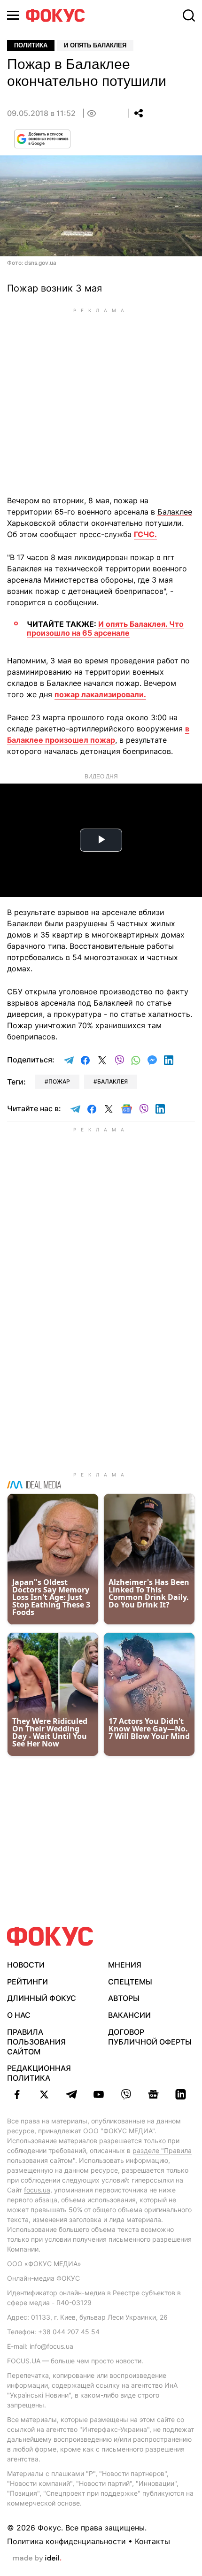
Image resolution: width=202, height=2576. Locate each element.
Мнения (125, 1965)
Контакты (152, 2541)
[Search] (189, 15)
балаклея (113, 1081)
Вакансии (129, 2015)
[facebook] (17, 2094)
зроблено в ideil (37, 2559)
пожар (59, 1081)
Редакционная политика (39, 2073)
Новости (26, 1965)
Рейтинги (27, 1982)
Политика (31, 45)
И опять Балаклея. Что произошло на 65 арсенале (105, 628)
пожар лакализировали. (100, 694)
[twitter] (44, 2094)
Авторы (124, 1998)
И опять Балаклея (95, 45)
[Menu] (13, 15)
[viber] (126, 2094)
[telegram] (71, 2094)
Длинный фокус (42, 1998)
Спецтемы (130, 1982)
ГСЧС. (145, 534)
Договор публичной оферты (150, 2037)
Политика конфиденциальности (66, 2541)
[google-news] (153, 2094)
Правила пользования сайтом (36, 2042)
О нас (19, 2015)
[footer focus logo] (50, 1936)
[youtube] (99, 2094)
